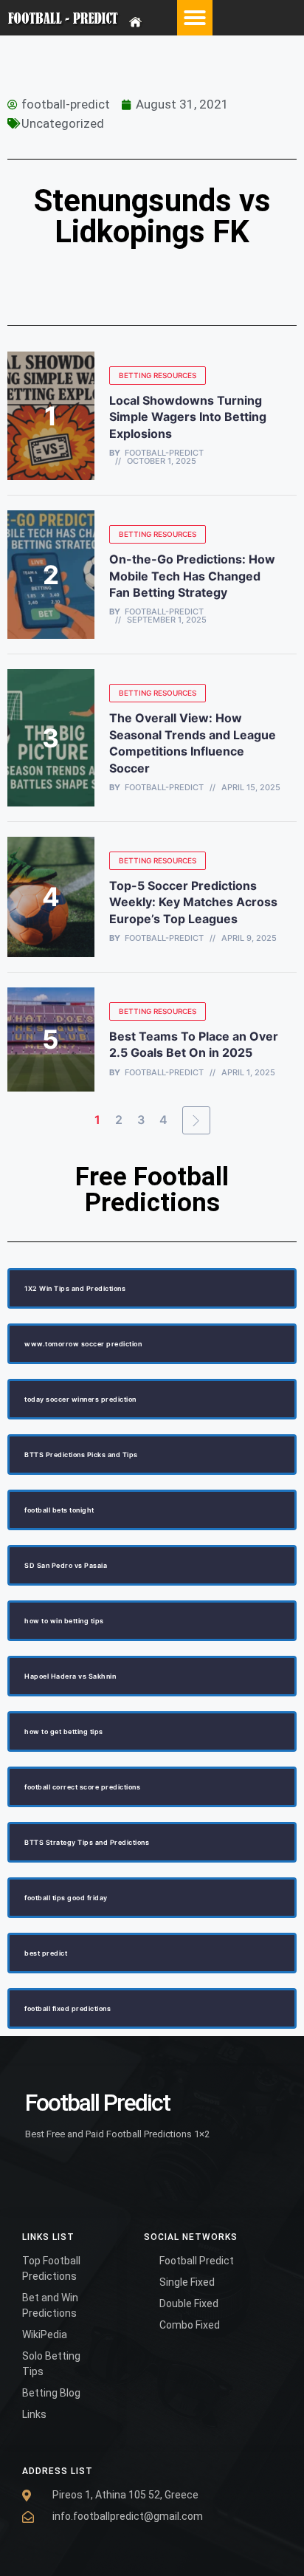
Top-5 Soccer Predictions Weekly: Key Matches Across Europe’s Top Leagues (193, 902)
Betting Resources (158, 375)
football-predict (164, 453)
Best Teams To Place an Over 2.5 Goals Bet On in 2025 (194, 1044)
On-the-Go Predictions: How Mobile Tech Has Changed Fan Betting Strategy (192, 576)
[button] (195, 18)
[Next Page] (196, 1120)
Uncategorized (63, 123)
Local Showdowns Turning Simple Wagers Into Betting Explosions (188, 417)
